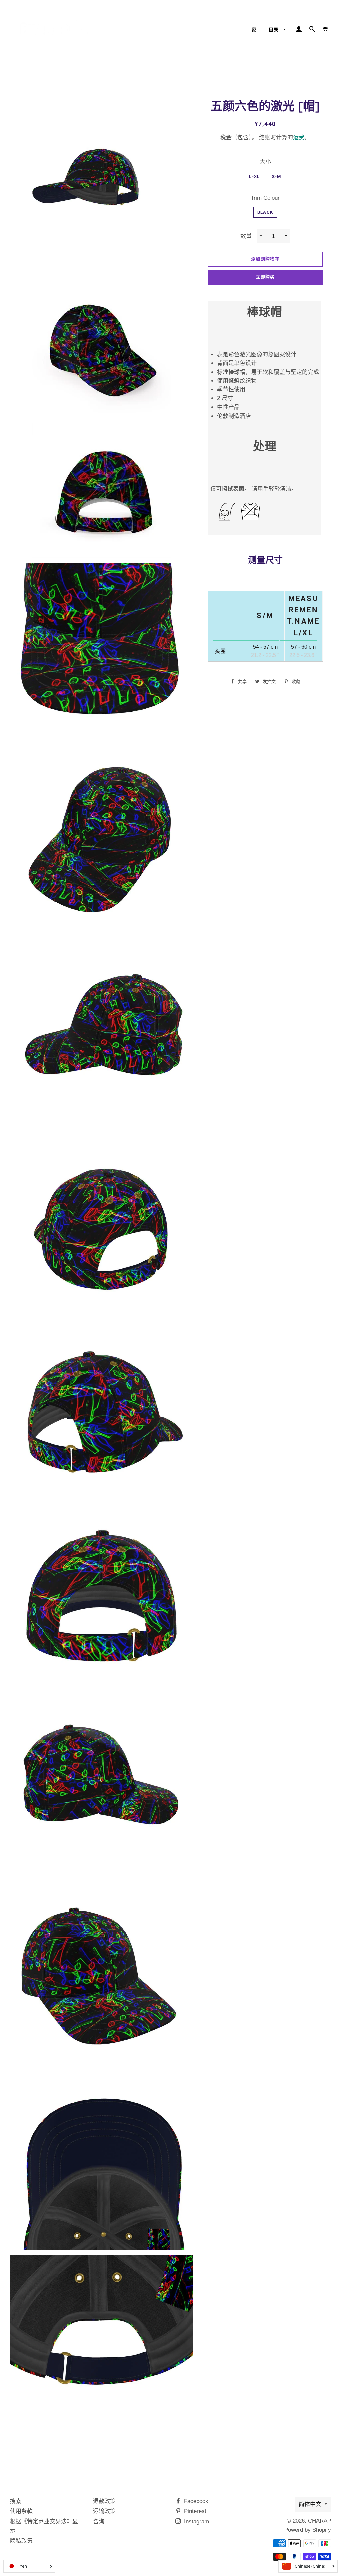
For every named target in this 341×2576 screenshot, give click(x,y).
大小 (265, 162)
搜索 (16, 2501)
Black (265, 212)
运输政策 (104, 2511)
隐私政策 (21, 2541)
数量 (246, 236)
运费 (299, 138)
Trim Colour (265, 198)
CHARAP (320, 2521)
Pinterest (194, 2511)
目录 (275, 30)
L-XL (254, 177)
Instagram (196, 2522)
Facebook (195, 2501)
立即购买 (265, 277)
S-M (277, 177)
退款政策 (104, 2501)
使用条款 (21, 2511)
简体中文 (310, 2504)
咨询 (99, 2522)
